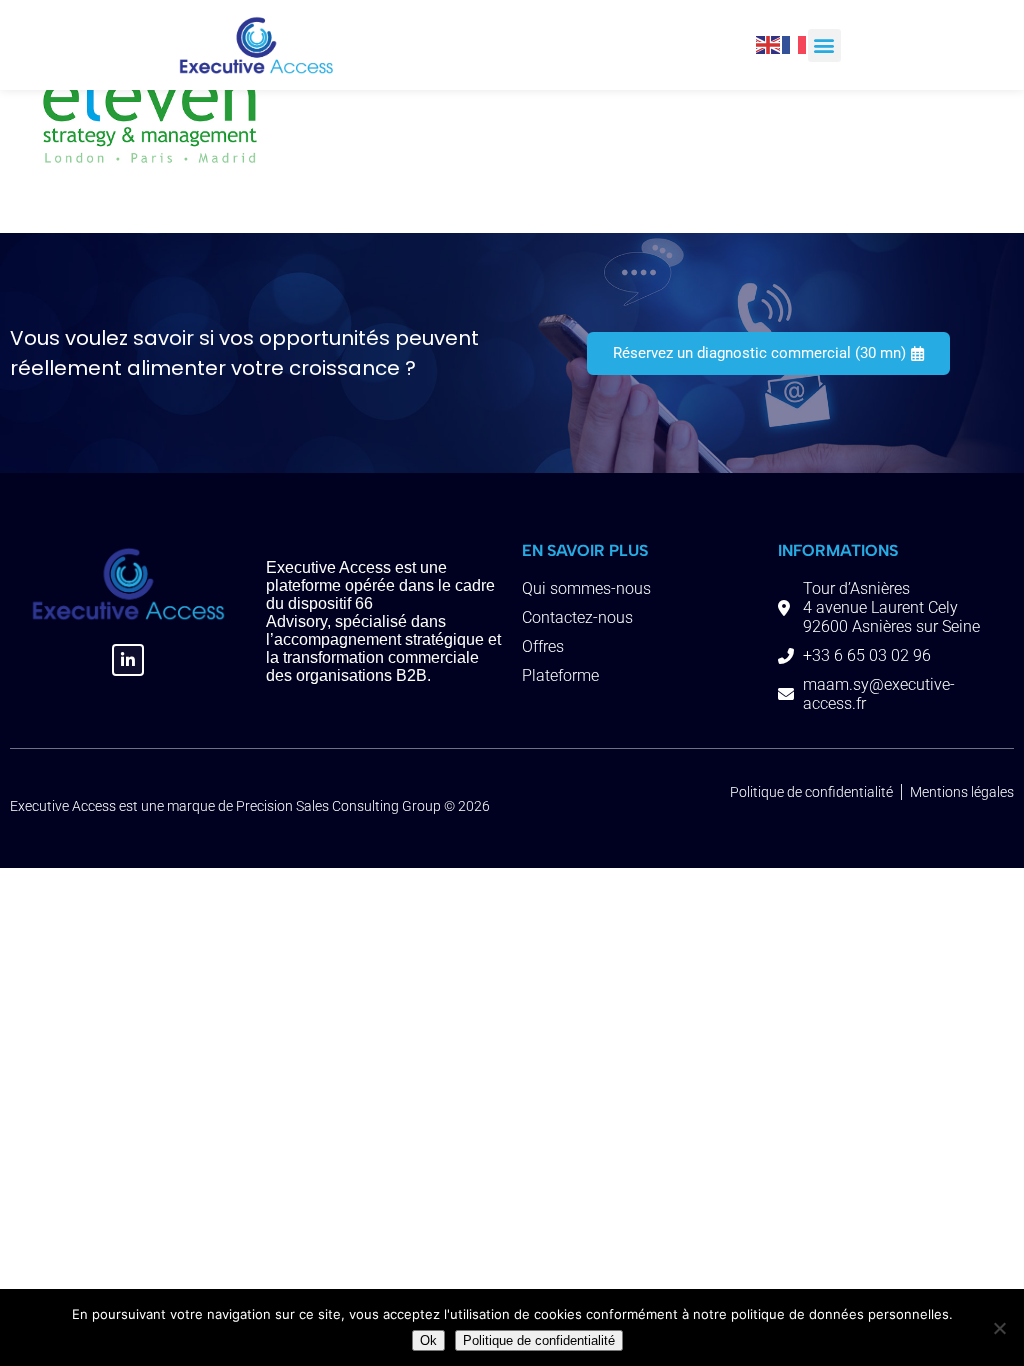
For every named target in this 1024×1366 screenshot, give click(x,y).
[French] (795, 44)
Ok (428, 1340)
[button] (824, 45)
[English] (769, 44)
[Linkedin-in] (128, 660)
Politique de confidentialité (539, 1340)
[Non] (999, 1328)
